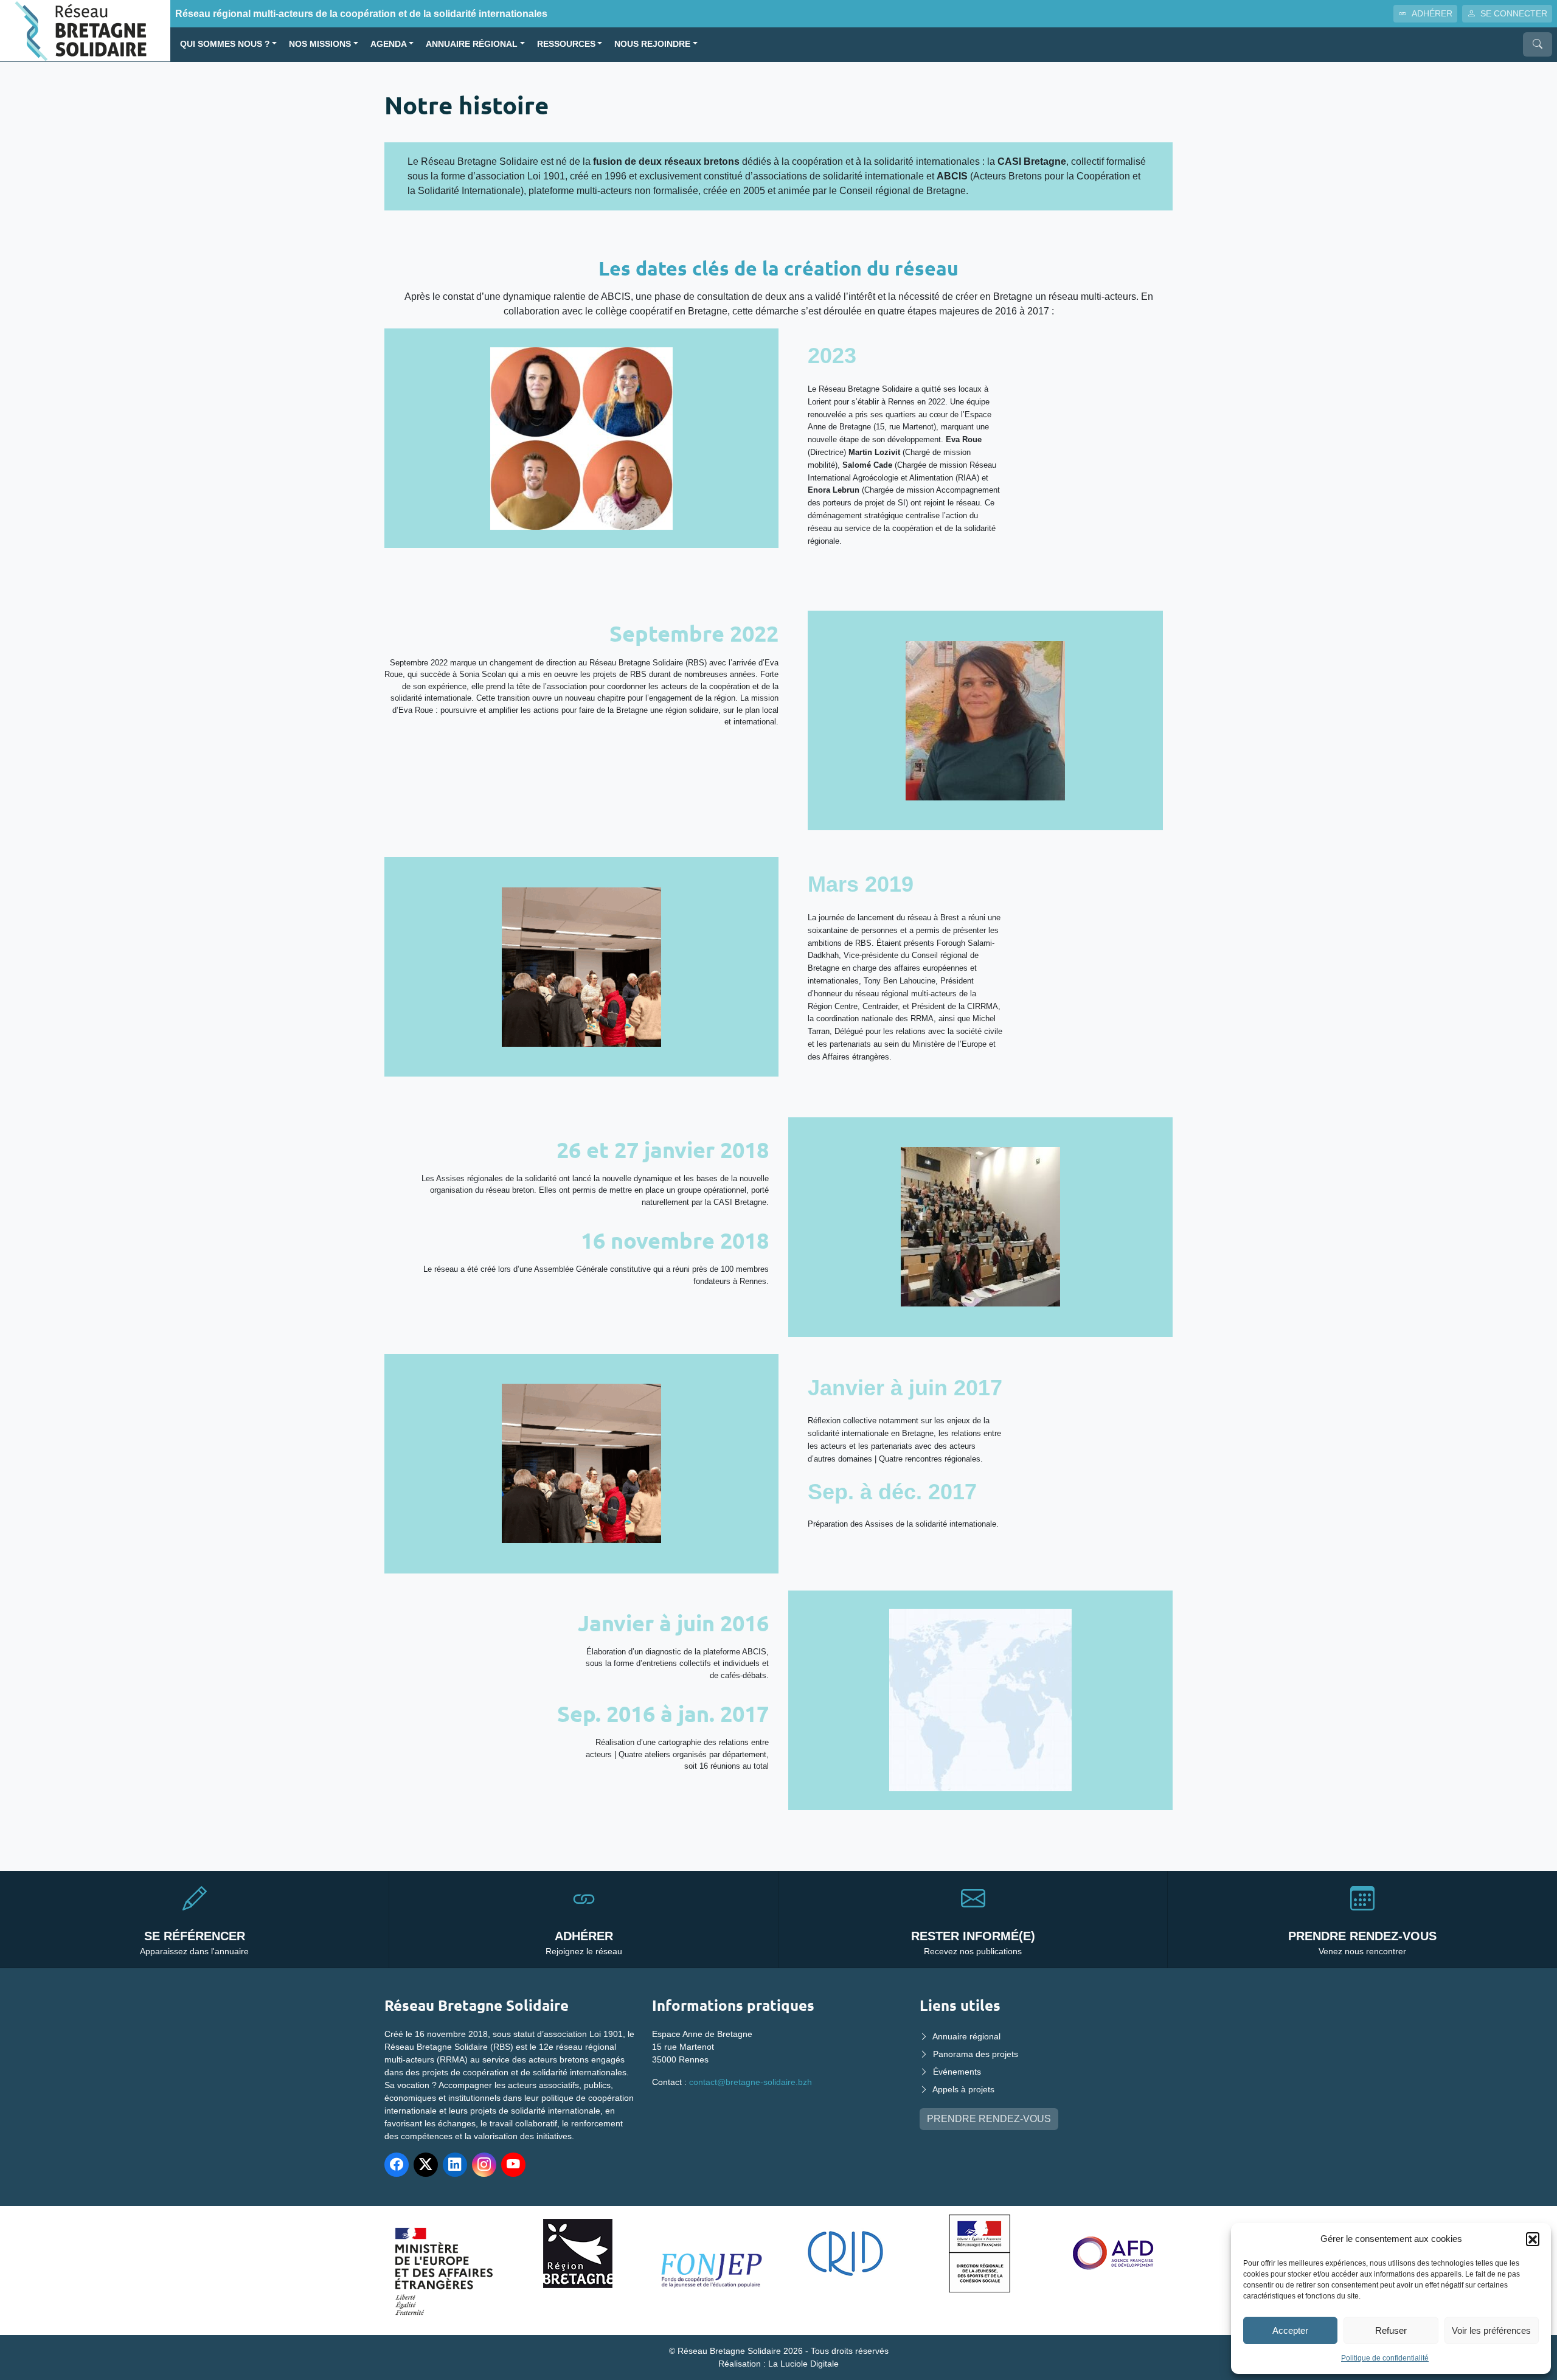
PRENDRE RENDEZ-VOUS (989, 2119)
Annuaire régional (472, 44)
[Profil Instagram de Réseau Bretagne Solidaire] (484, 2165)
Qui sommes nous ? (225, 44)
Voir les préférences (1491, 2330)
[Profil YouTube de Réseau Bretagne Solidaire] (513, 2165)
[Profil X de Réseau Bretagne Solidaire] (426, 2165)
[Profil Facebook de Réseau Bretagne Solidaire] (397, 2165)
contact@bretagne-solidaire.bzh (751, 2082)
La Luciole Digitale (803, 2364)
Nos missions (320, 44)
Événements (957, 2072)
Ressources (566, 44)
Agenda (389, 44)
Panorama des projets (976, 2054)
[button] (1533, 2239)
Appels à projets (963, 2089)
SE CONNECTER (1514, 13)
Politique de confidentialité (1385, 2358)
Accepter (1290, 2330)
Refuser (1391, 2330)
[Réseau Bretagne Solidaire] (85, 30)
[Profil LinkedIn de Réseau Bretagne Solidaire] (455, 2165)
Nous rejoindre (652, 44)
